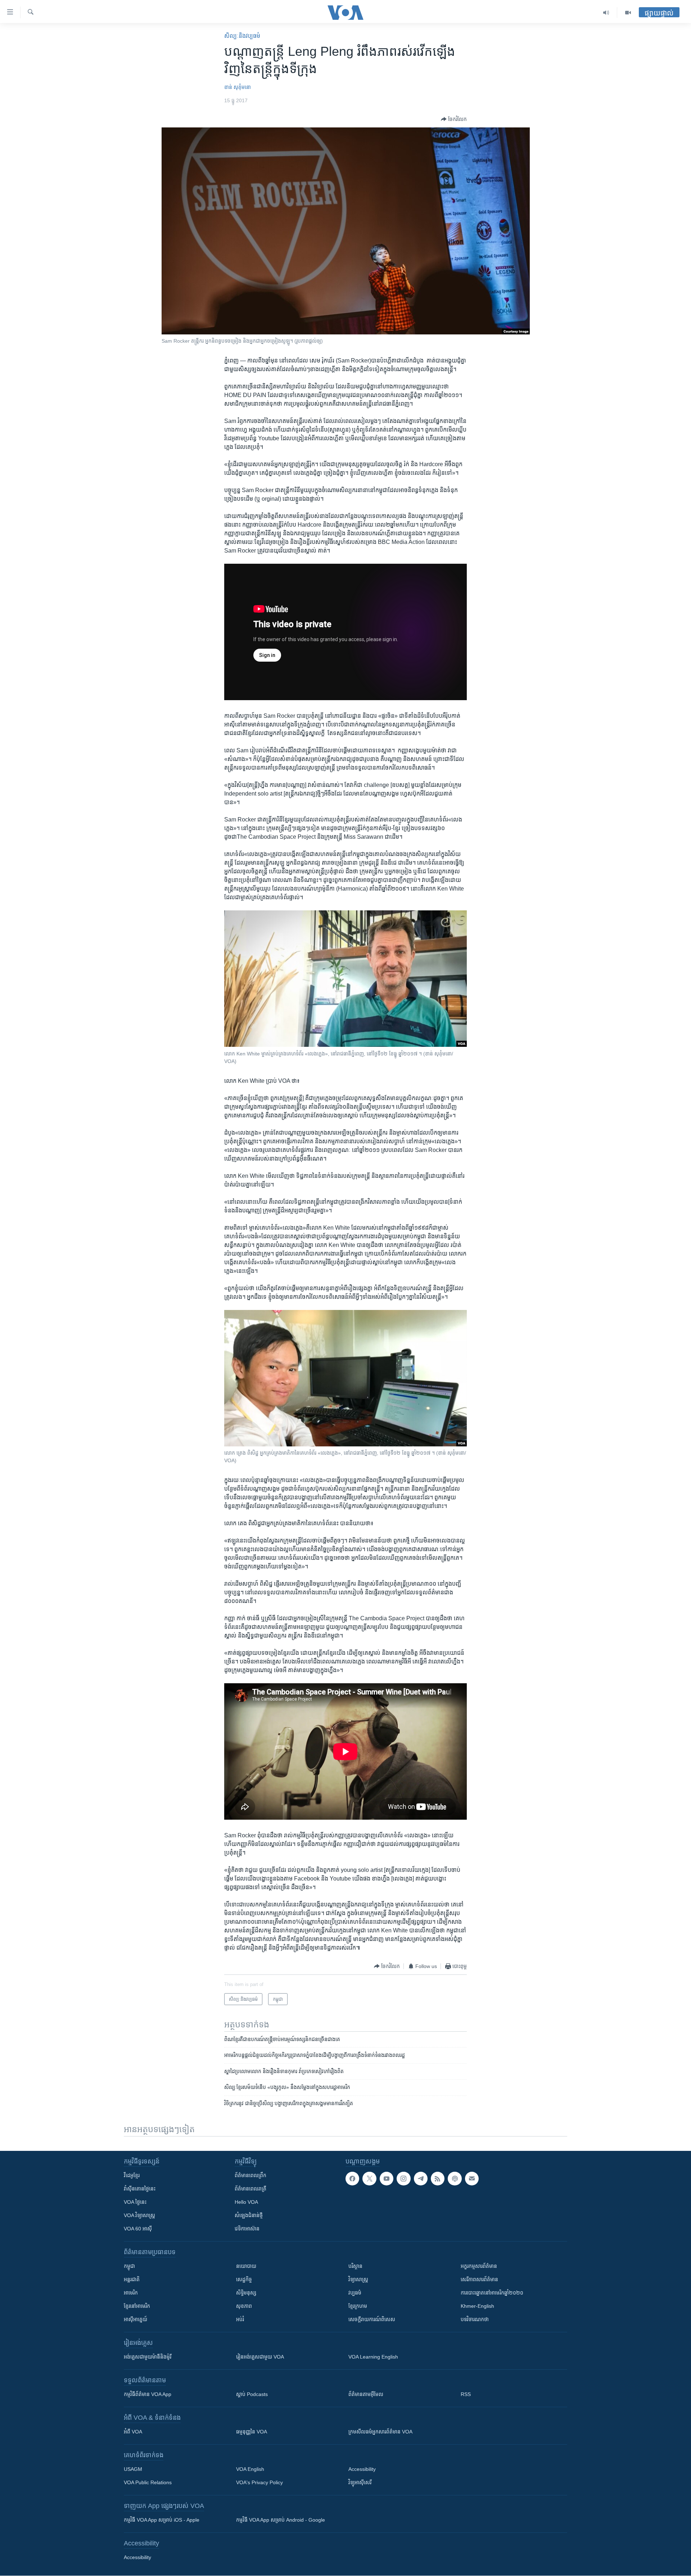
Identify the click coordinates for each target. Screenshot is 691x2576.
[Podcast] (455, 2179)
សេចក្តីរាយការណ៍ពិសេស (372, 2319)
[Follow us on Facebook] (352, 2179)
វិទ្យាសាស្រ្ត (358, 2279)
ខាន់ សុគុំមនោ (238, 87)
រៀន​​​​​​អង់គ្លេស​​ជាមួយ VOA (260, 2357)
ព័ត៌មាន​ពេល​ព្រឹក (250, 2175)
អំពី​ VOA (133, 2432)
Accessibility (362, 2469)
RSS (466, 2394)
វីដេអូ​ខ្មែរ (132, 2175)
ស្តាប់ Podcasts (252, 2394)
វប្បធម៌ (355, 2293)
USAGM (133, 2469)
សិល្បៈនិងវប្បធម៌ (242, 36)
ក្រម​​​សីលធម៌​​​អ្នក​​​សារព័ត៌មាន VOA (380, 2432)
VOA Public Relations (148, 2482)
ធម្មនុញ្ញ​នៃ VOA (252, 2432)
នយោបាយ (246, 2266)
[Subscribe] (472, 2179)
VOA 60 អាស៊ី (138, 2229)
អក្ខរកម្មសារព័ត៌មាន (479, 2266)
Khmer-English (477, 2306)
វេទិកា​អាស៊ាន (247, 2229)
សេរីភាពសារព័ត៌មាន (479, 2279)
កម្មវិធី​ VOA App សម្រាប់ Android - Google (281, 2520)
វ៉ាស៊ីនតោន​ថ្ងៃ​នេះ (140, 2189)
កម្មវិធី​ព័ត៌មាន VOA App (148, 2394)
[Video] (628, 13)
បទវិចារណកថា (475, 2319)
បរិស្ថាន (355, 2266)
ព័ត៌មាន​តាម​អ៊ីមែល (366, 2394)
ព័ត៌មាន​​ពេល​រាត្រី (250, 2189)
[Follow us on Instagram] (403, 2179)
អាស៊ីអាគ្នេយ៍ (136, 2319)
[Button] (454, 119)
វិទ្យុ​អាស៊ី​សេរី (360, 2482)
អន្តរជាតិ (132, 2279)
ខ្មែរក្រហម (358, 2306)
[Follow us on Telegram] (421, 2179)
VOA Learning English (373, 2357)
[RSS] (438, 2179)
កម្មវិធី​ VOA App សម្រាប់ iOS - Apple (162, 2520)
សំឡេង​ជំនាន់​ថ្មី (249, 2215)
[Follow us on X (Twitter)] (369, 2179)
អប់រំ (240, 2319)
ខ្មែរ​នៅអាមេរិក (137, 2306)
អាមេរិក (131, 2293)
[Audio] (606, 13)
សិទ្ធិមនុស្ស (246, 2293)
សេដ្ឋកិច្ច (244, 2279)
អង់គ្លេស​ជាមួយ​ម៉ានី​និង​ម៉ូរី (148, 2357)
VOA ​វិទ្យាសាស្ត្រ (139, 2215)
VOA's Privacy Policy (259, 2482)
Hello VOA (246, 2202)
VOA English (250, 2469)
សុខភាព (244, 2306)
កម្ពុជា (129, 2266)
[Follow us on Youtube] (387, 2179)
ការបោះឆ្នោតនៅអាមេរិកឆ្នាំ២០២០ (492, 2293)
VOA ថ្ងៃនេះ (135, 2202)
